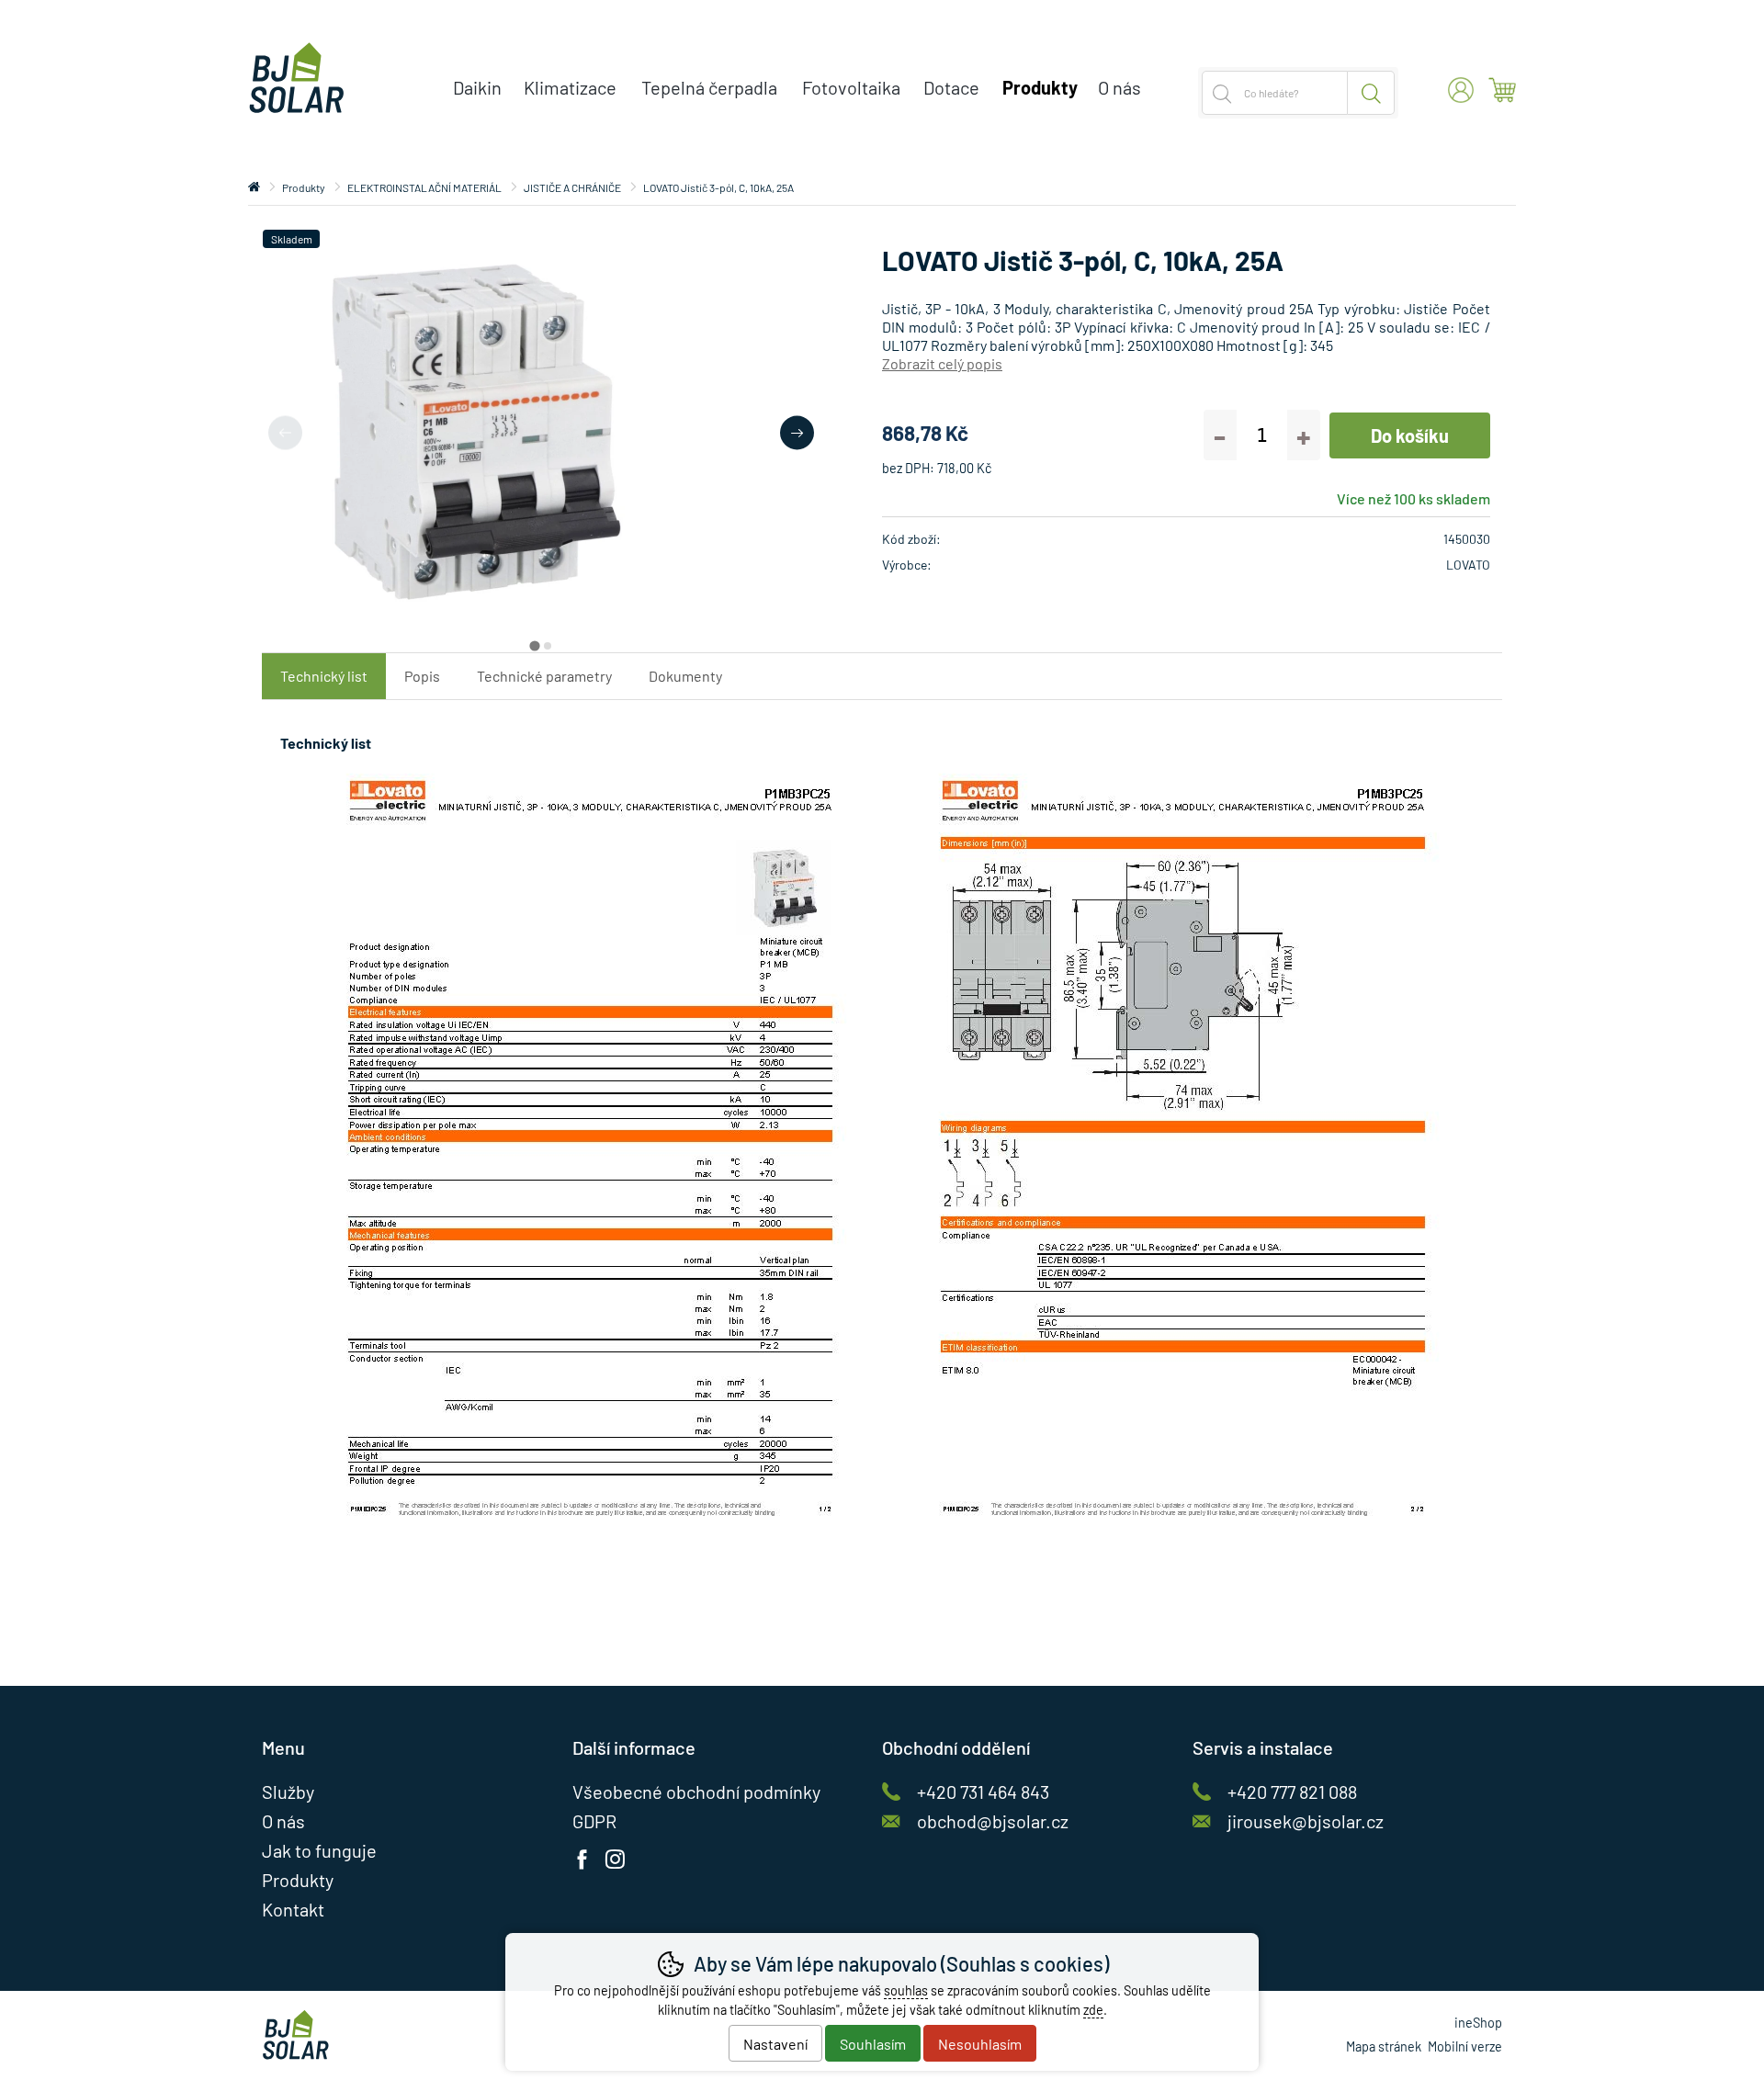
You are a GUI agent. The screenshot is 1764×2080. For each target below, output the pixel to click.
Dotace (951, 87)
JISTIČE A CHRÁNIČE (572, 187)
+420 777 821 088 (1292, 1792)
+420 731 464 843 (983, 1792)
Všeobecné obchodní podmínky (696, 1792)
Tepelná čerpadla (709, 87)
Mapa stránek (1384, 2046)
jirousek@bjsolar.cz (1306, 1821)
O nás (1119, 87)
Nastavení (775, 2044)
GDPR (594, 1821)
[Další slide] (797, 433)
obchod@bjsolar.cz (993, 1821)
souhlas (906, 1990)
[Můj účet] (1461, 90)
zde (1093, 2010)
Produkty (304, 187)
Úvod (254, 187)
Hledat (1371, 93)
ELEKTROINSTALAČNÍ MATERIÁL (424, 187)
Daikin (477, 87)
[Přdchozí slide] (285, 433)
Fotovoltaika (851, 87)
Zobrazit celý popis (942, 363)
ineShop (1478, 2023)
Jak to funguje (319, 1850)
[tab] (534, 645)
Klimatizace (570, 87)
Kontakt (293, 1909)
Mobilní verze (1465, 2046)
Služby (288, 1792)
